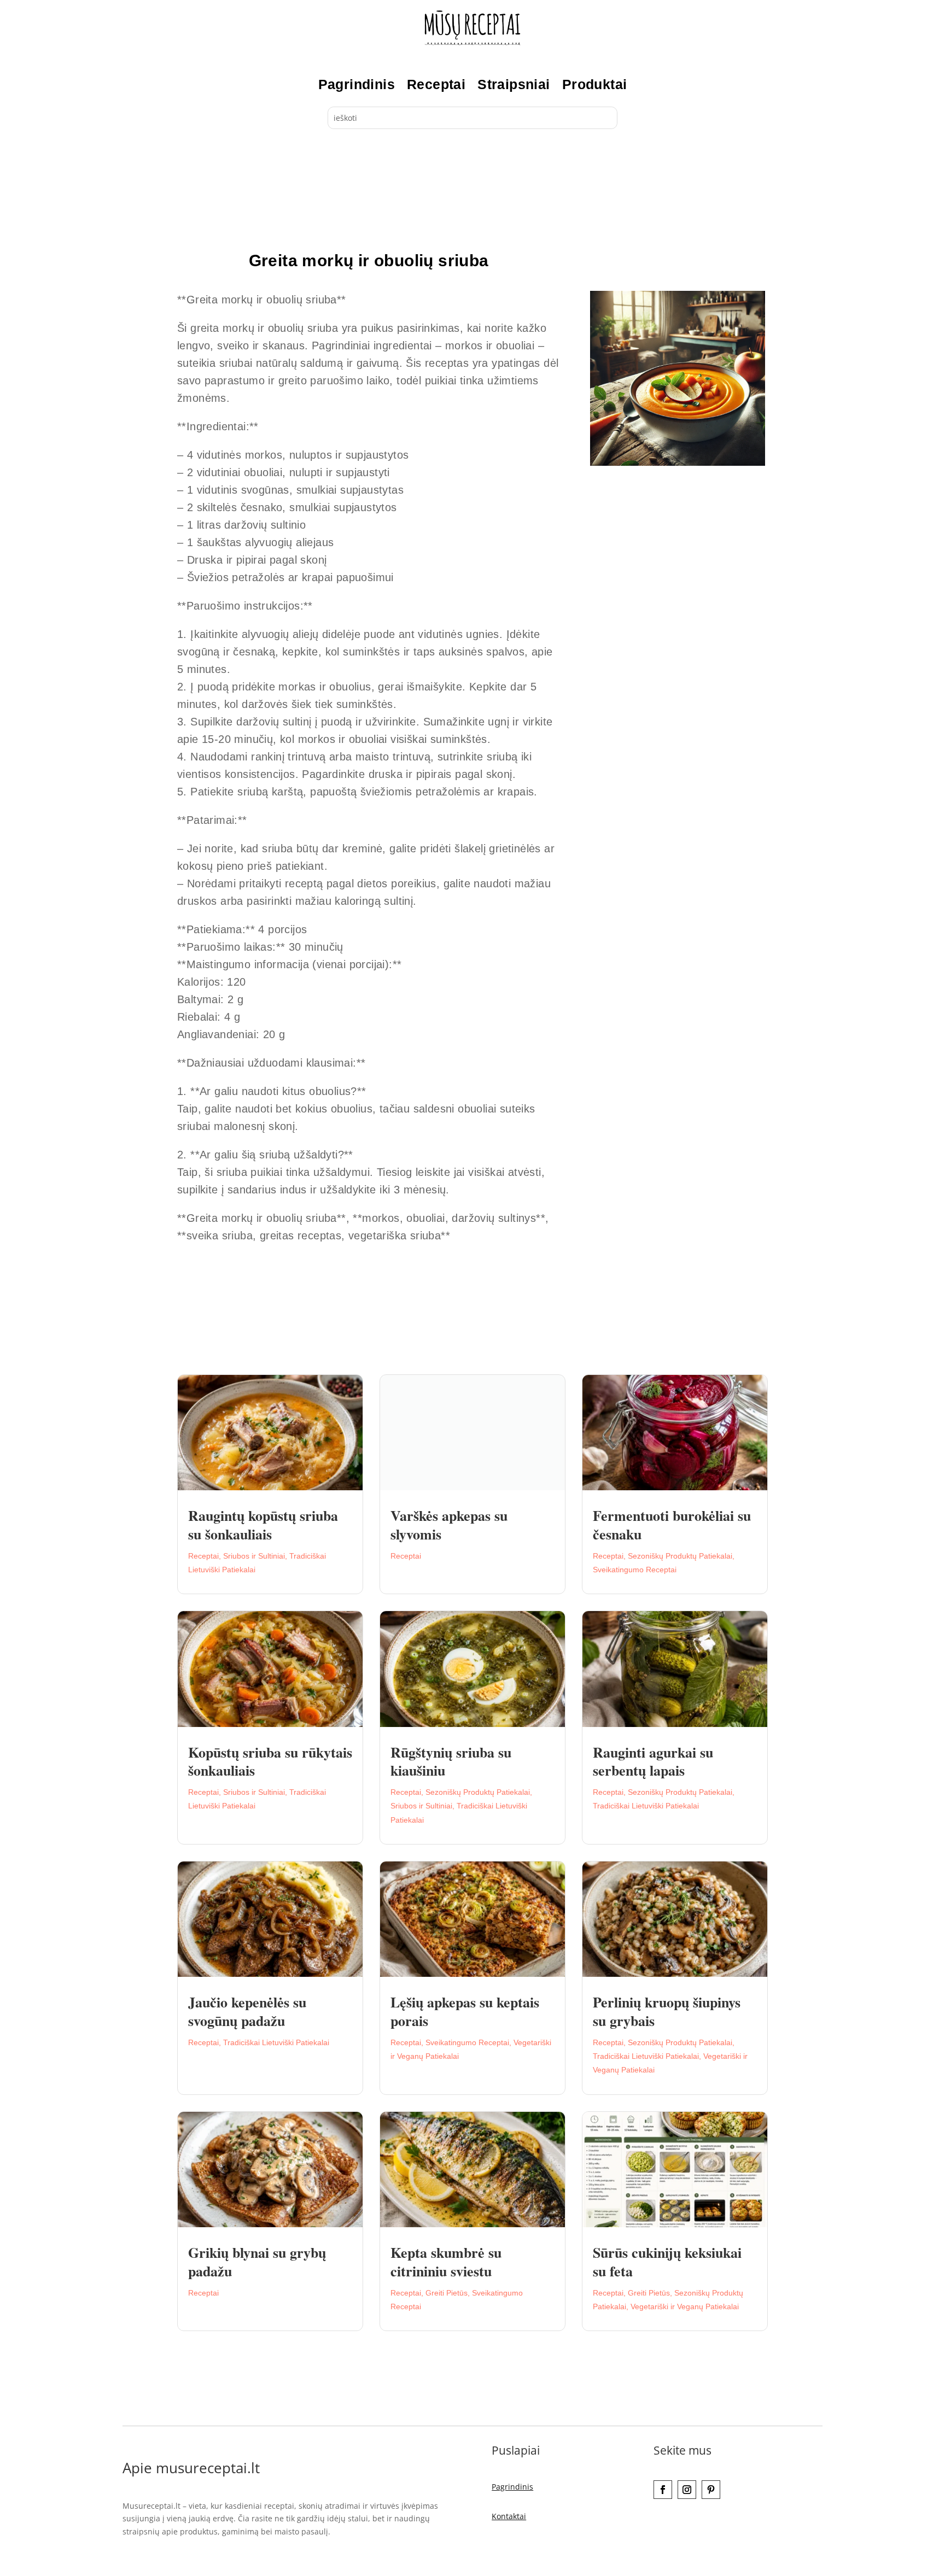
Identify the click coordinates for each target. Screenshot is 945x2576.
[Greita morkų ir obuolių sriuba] (678, 463)
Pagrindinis (357, 84)
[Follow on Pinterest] (711, 2490)
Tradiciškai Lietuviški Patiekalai (646, 1806)
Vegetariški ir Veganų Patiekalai (685, 2306)
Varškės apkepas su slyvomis (449, 1525)
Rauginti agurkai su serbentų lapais (653, 1761)
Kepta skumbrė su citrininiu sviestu (446, 2262)
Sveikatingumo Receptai (635, 1570)
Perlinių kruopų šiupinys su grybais (667, 2011)
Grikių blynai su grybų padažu (257, 2262)
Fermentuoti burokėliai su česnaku (672, 1525)
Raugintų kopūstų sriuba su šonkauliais (263, 1525)
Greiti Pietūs (447, 2293)
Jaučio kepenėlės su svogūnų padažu (247, 2011)
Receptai (436, 84)
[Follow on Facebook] (663, 2490)
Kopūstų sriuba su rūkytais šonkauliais (270, 1761)
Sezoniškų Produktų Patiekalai (680, 1556)
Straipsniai (514, 84)
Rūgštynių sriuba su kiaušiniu (451, 1761)
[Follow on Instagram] (687, 2490)
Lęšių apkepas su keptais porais (465, 2011)
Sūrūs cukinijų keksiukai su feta (667, 2262)
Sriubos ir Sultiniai (254, 1556)
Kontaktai (509, 2516)
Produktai (595, 84)
